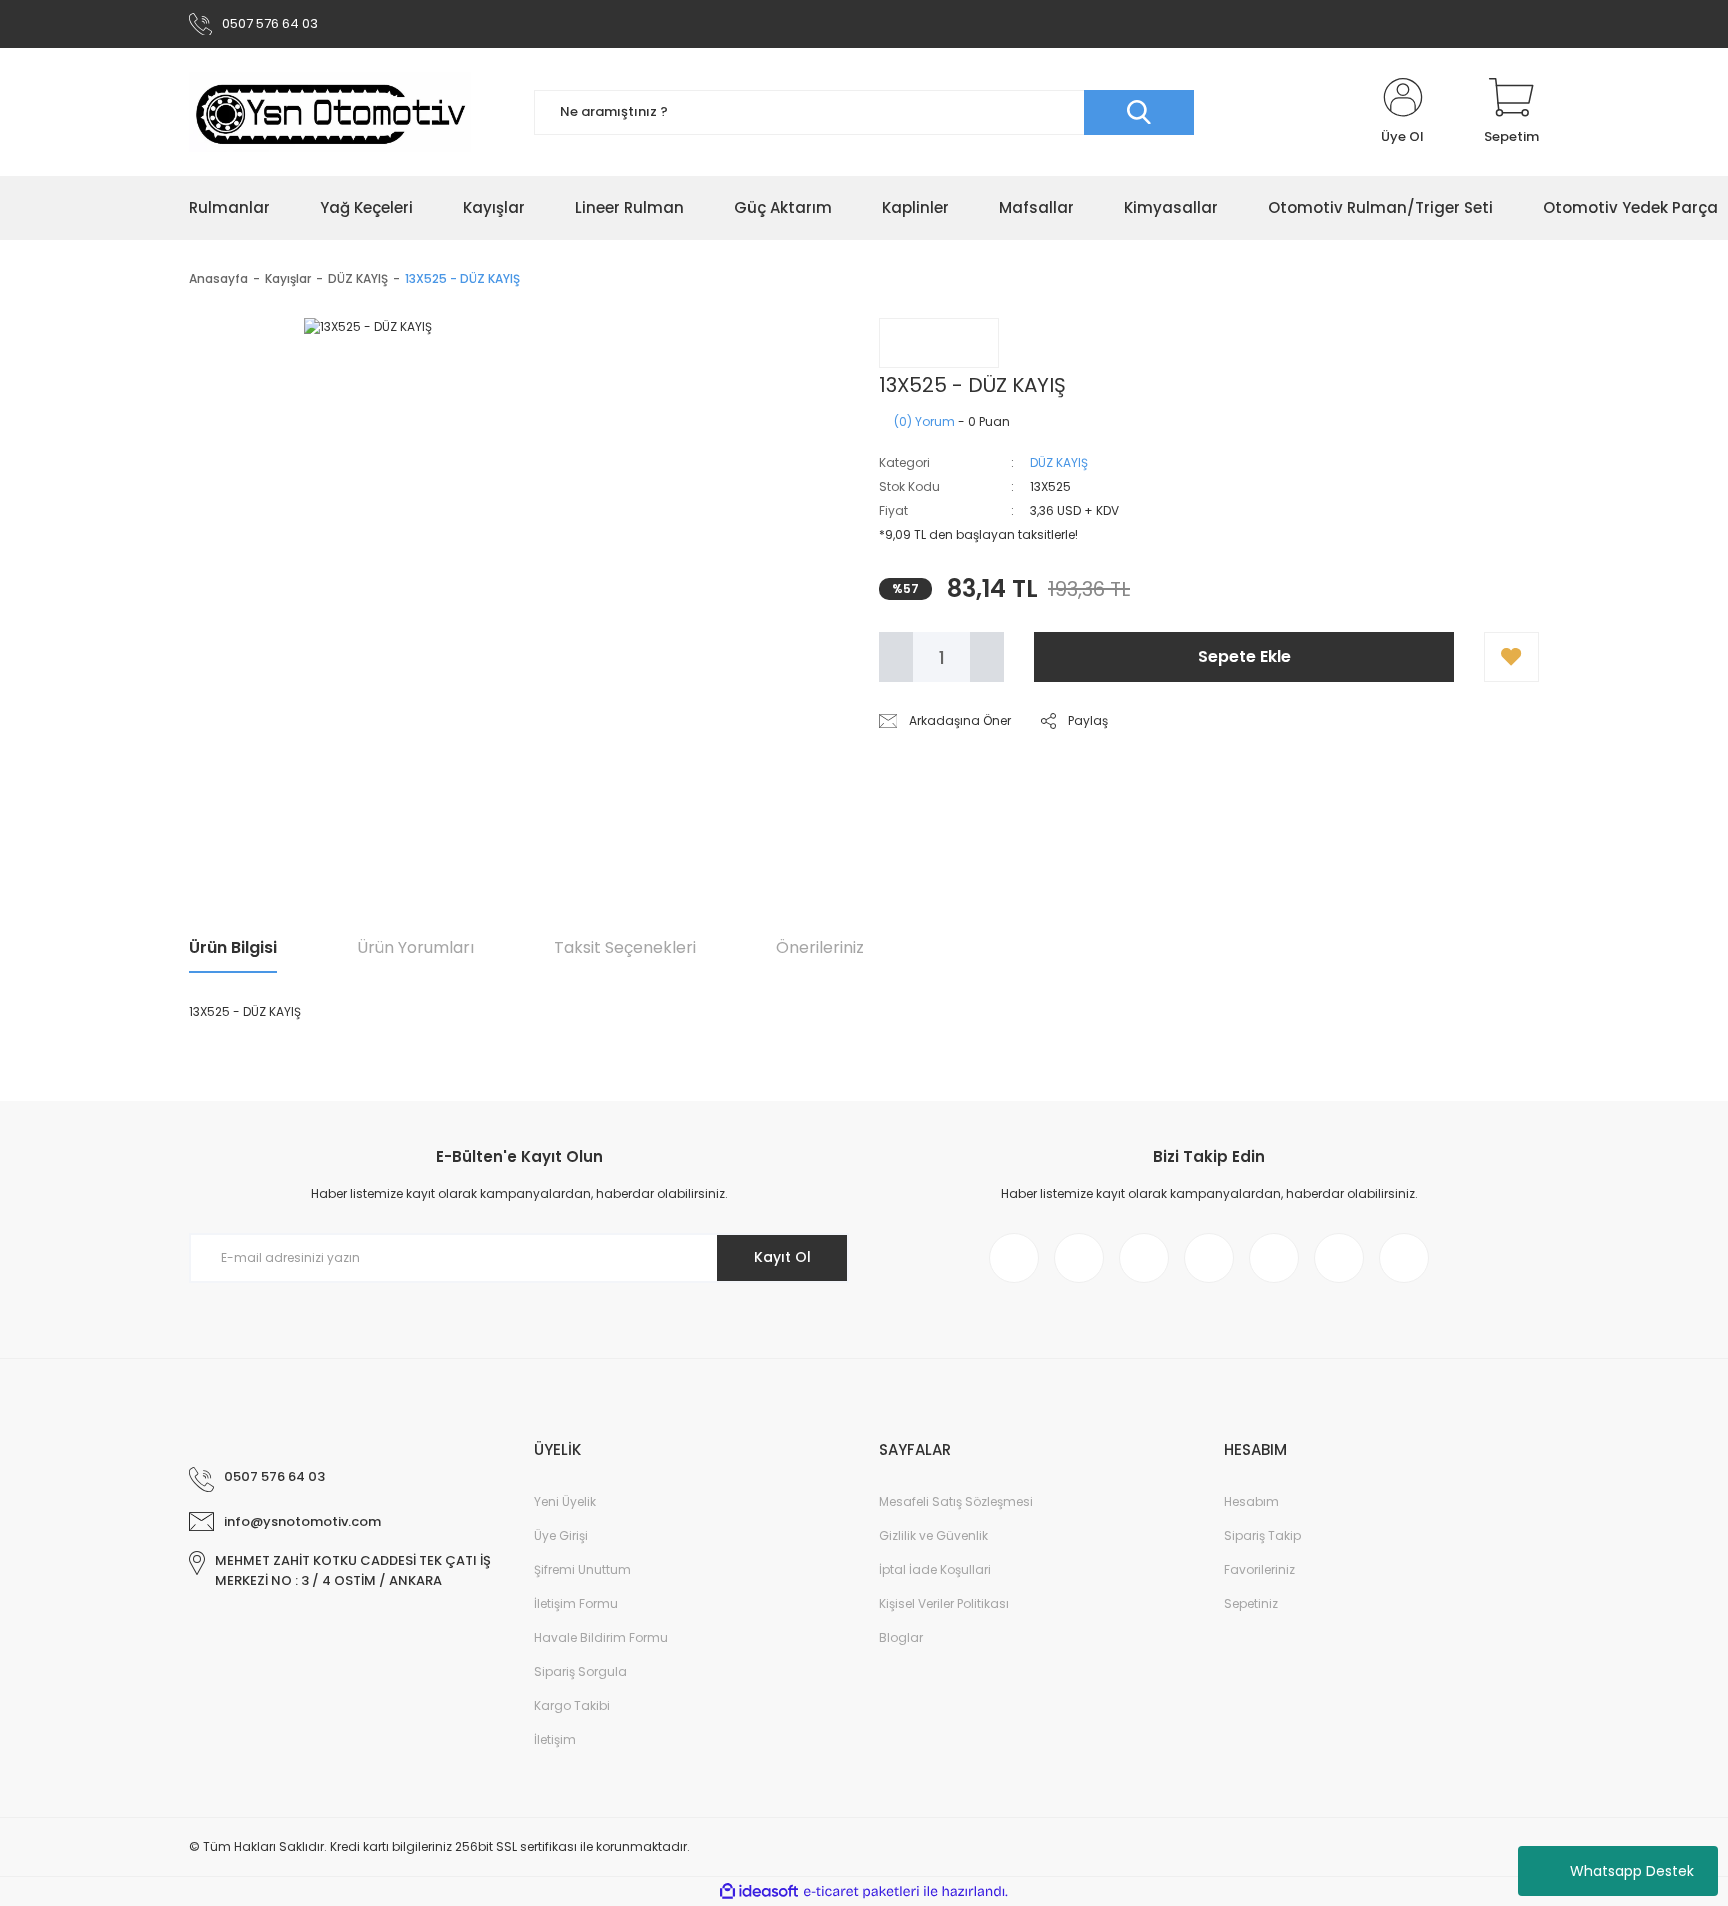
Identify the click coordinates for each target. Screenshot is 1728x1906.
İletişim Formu (576, 1603)
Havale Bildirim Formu (601, 1637)
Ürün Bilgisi (233, 947)
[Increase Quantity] (987, 657)
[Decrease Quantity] (896, 657)
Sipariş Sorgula (580, 1671)
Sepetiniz (1251, 1603)
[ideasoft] (759, 1891)
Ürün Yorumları (415, 947)
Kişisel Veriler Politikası (944, 1603)
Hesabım (1251, 1501)
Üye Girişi (561, 1535)
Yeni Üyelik (565, 1501)
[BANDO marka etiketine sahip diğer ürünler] (939, 343)
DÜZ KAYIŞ (1059, 462)
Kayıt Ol (782, 1257)
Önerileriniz (820, 947)
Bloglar (901, 1637)
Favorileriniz (1259, 1569)
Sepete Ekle (1244, 656)
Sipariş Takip (1262, 1535)
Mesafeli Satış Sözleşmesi (956, 1501)
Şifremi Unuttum (582, 1569)
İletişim (555, 1739)
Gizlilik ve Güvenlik (933, 1535)
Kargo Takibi (572, 1705)
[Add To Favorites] (1511, 657)
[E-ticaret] (861, 1892)
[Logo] (330, 112)
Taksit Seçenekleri (625, 947)
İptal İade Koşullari (935, 1569)
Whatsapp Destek (1632, 1871)
